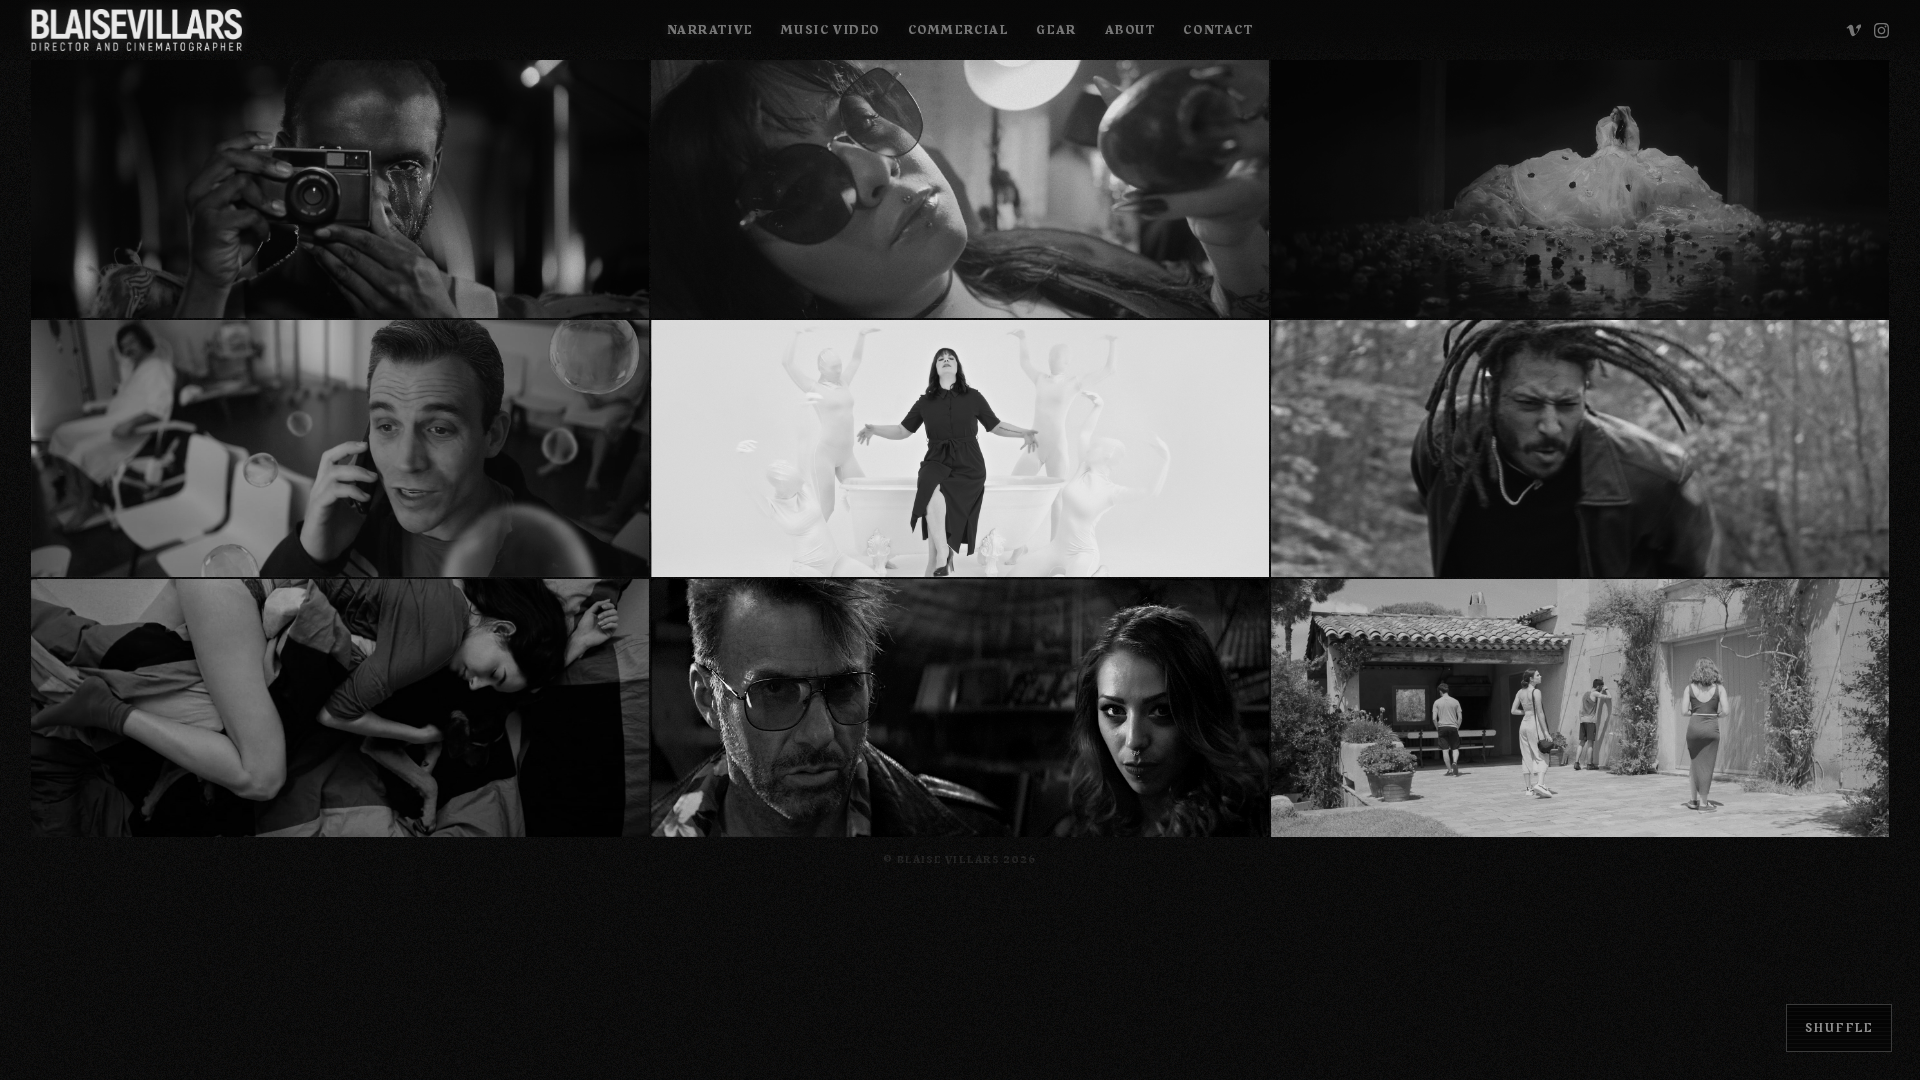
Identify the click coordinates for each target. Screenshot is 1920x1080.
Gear (1056, 30)
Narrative (710, 30)
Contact (1218, 30)
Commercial (958, 30)
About (1130, 30)
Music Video (830, 30)
